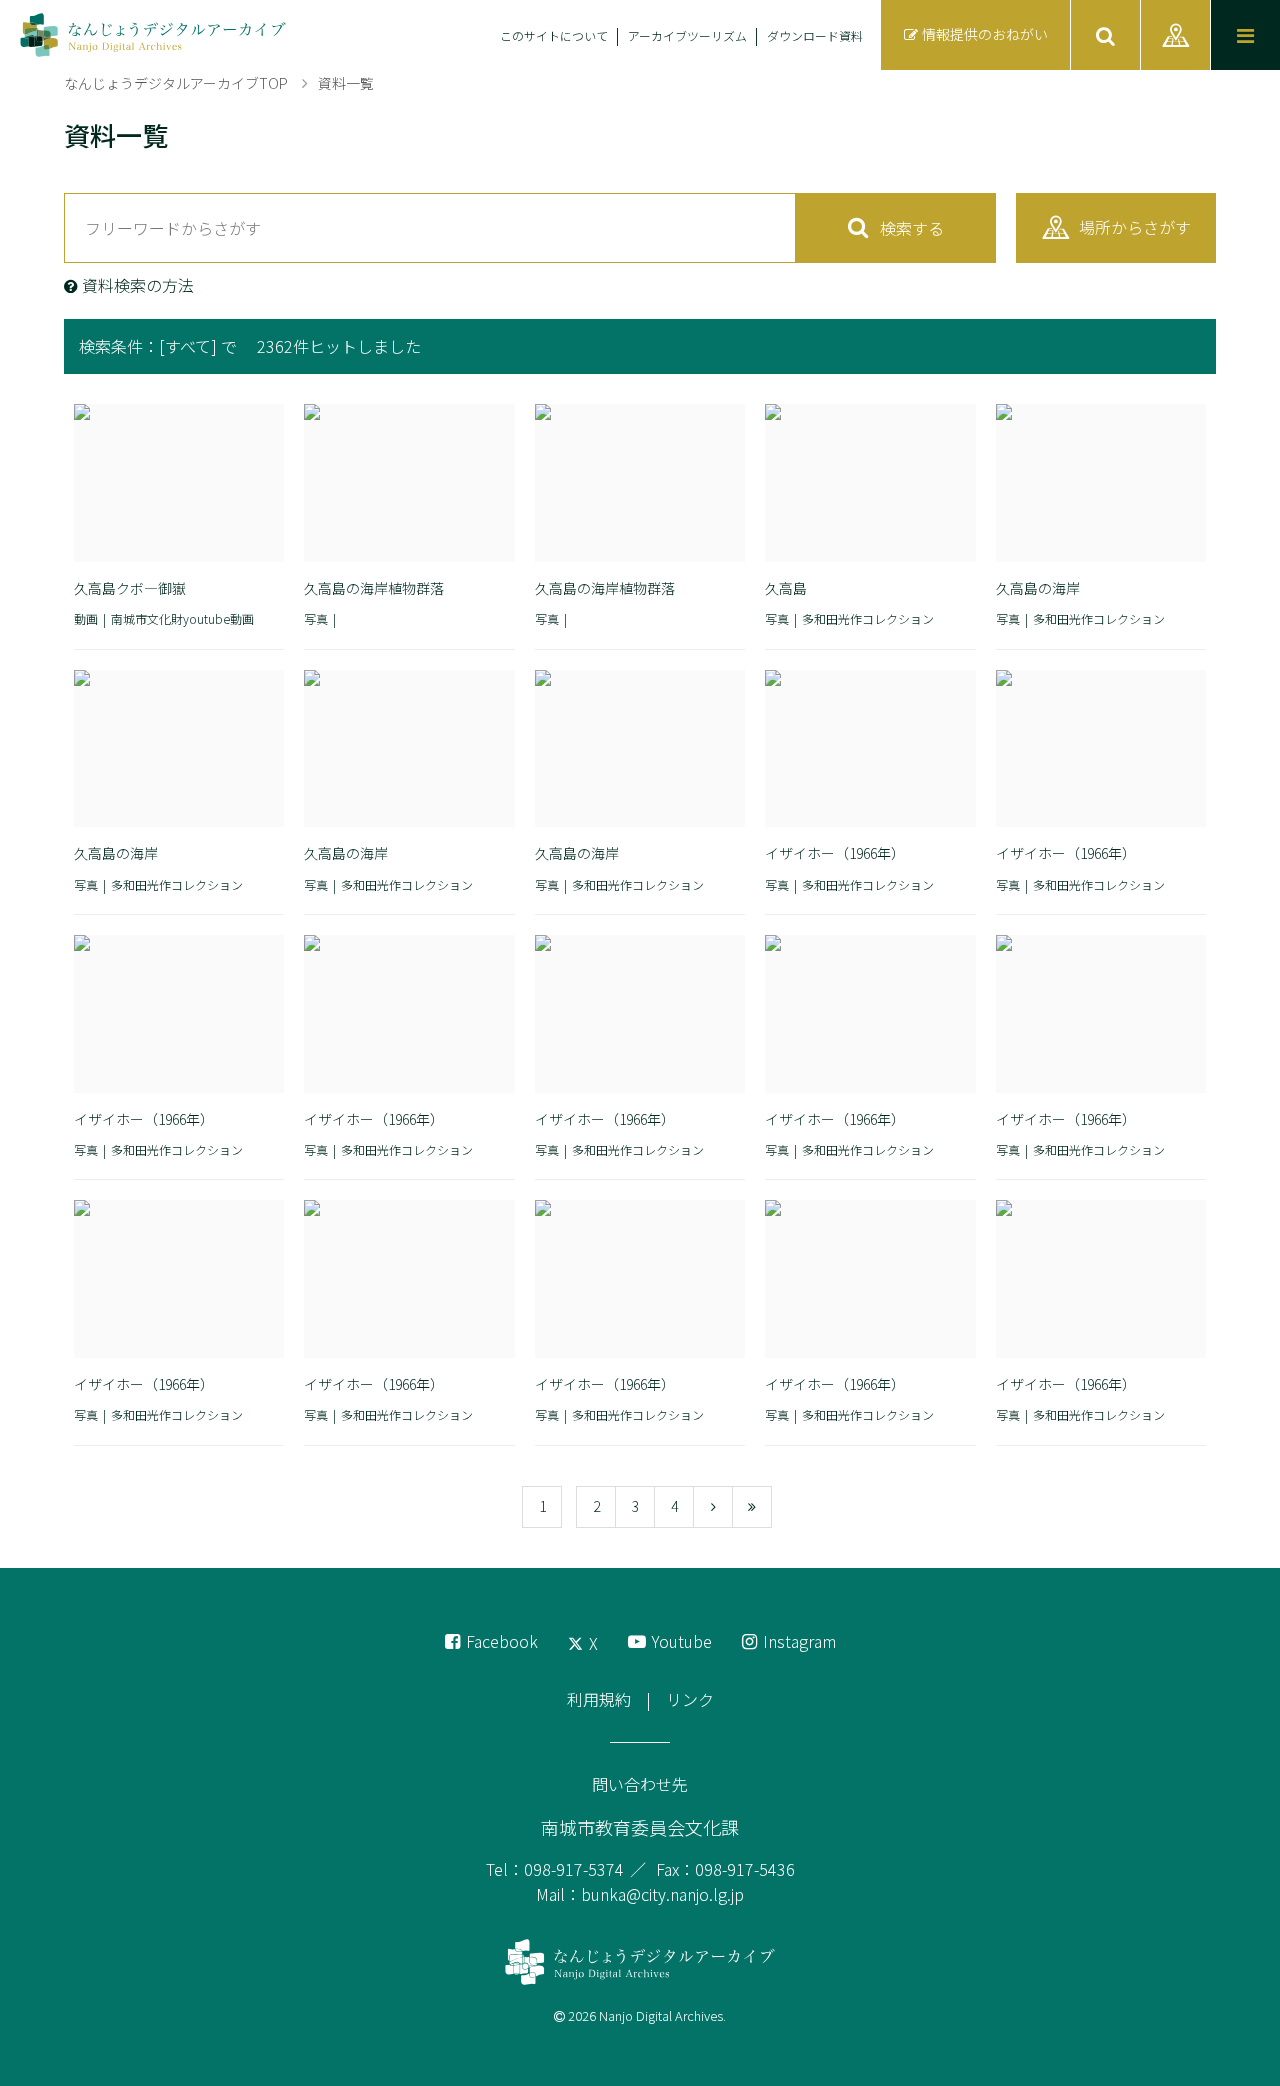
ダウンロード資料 (815, 35)
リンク (690, 1699)
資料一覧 (346, 83)
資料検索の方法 (138, 285)
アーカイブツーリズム (687, 35)
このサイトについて (554, 35)
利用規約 (599, 1699)
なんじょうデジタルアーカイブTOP (176, 83)
